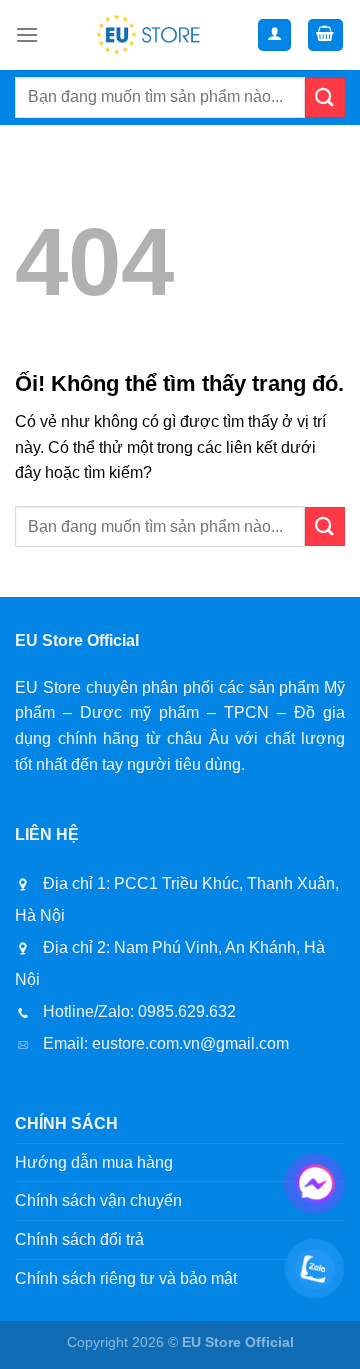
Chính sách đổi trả (79, 1239)
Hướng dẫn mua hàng (94, 1162)
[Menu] (27, 34)
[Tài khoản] (274, 35)
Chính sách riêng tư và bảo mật (126, 1278)
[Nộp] (325, 97)
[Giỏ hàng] (326, 35)
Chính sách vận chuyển (98, 1200)
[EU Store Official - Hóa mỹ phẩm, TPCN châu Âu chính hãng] (147, 35)
